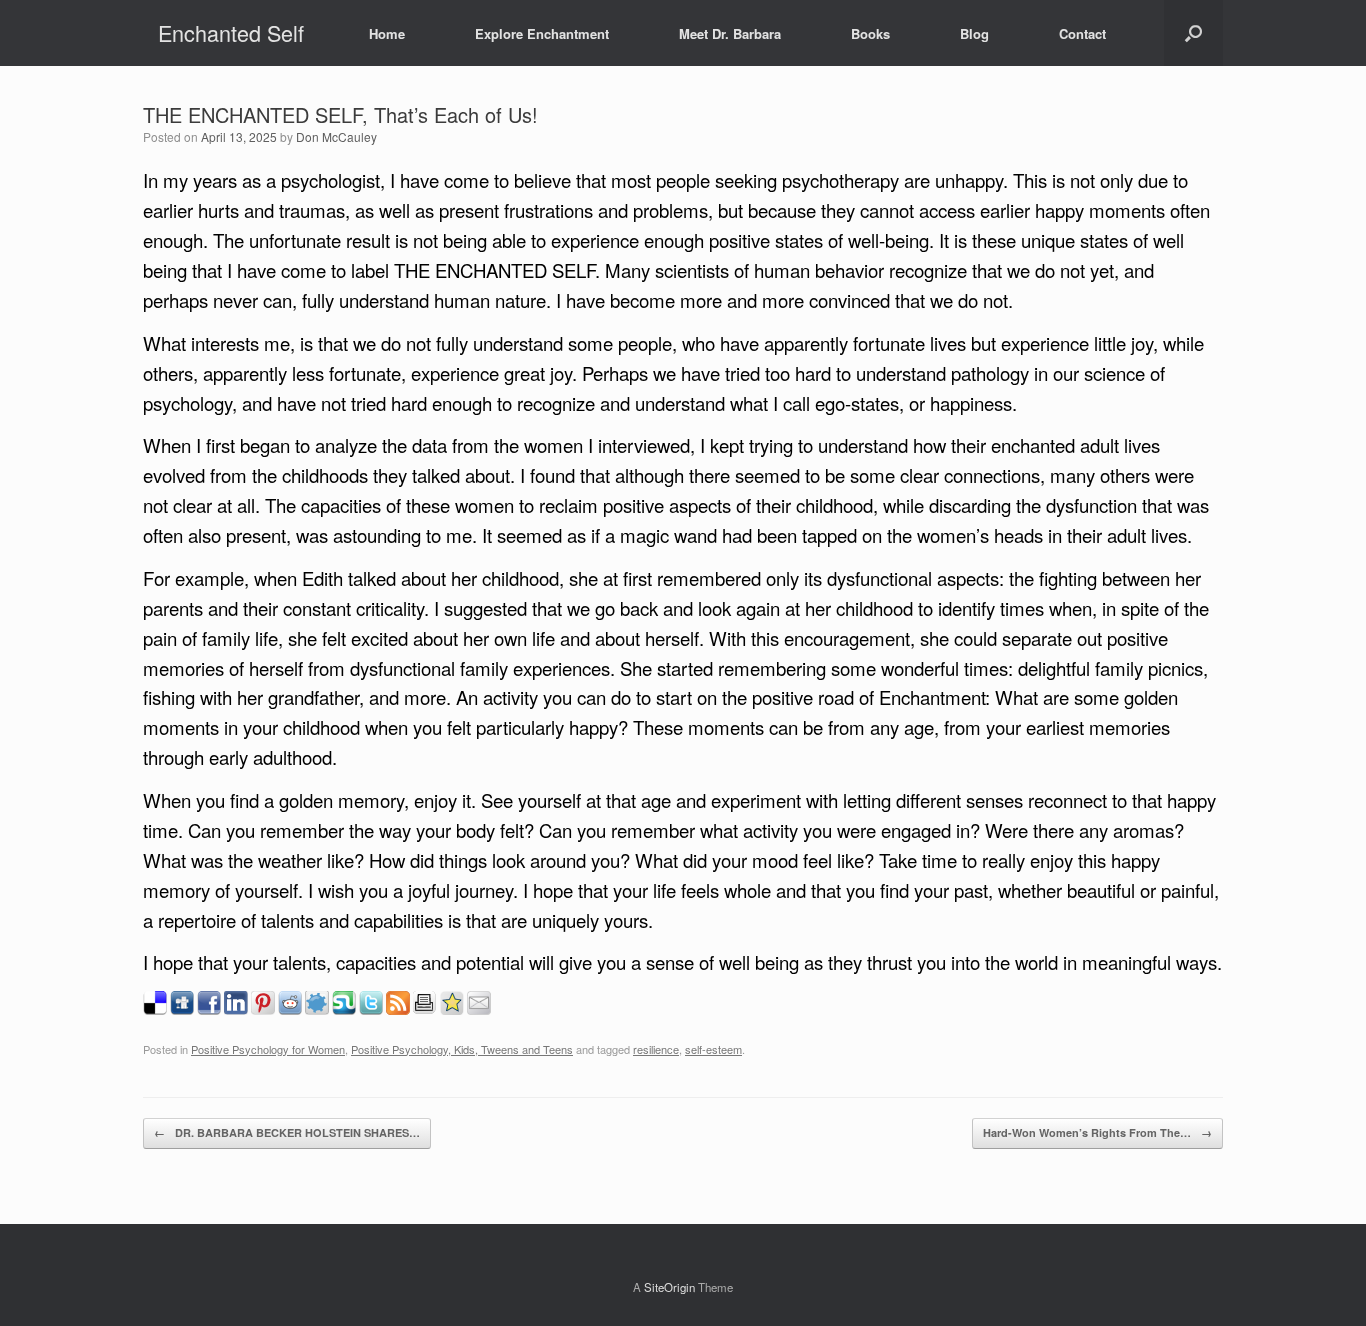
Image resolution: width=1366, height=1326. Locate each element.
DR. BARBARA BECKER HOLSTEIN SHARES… (287, 1132)
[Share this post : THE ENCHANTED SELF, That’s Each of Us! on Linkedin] (236, 1009)
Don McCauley (336, 136)
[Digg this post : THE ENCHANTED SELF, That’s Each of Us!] (182, 1009)
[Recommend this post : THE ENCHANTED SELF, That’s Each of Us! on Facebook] (209, 1009)
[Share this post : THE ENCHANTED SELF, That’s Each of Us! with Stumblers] (344, 1009)
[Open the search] (1193, 33)
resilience (656, 1049)
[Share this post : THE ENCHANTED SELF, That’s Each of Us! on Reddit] (290, 1009)
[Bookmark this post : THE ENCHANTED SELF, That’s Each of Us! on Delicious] (155, 1009)
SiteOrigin (669, 1287)
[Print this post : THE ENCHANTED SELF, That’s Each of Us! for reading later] (425, 1009)
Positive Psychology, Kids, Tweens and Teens (462, 1049)
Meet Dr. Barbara (730, 33)
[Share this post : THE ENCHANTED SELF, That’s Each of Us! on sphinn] (317, 1009)
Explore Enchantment (542, 33)
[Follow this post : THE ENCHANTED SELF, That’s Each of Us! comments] (398, 1009)
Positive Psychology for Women (268, 1049)
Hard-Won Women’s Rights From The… (1097, 1132)
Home (387, 33)
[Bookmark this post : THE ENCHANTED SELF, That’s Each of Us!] (452, 1009)
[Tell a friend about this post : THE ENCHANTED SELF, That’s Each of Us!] (479, 1009)
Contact (1082, 33)
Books (870, 33)
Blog (974, 33)
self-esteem (713, 1049)
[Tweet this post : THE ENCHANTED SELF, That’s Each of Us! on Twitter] (371, 1009)
